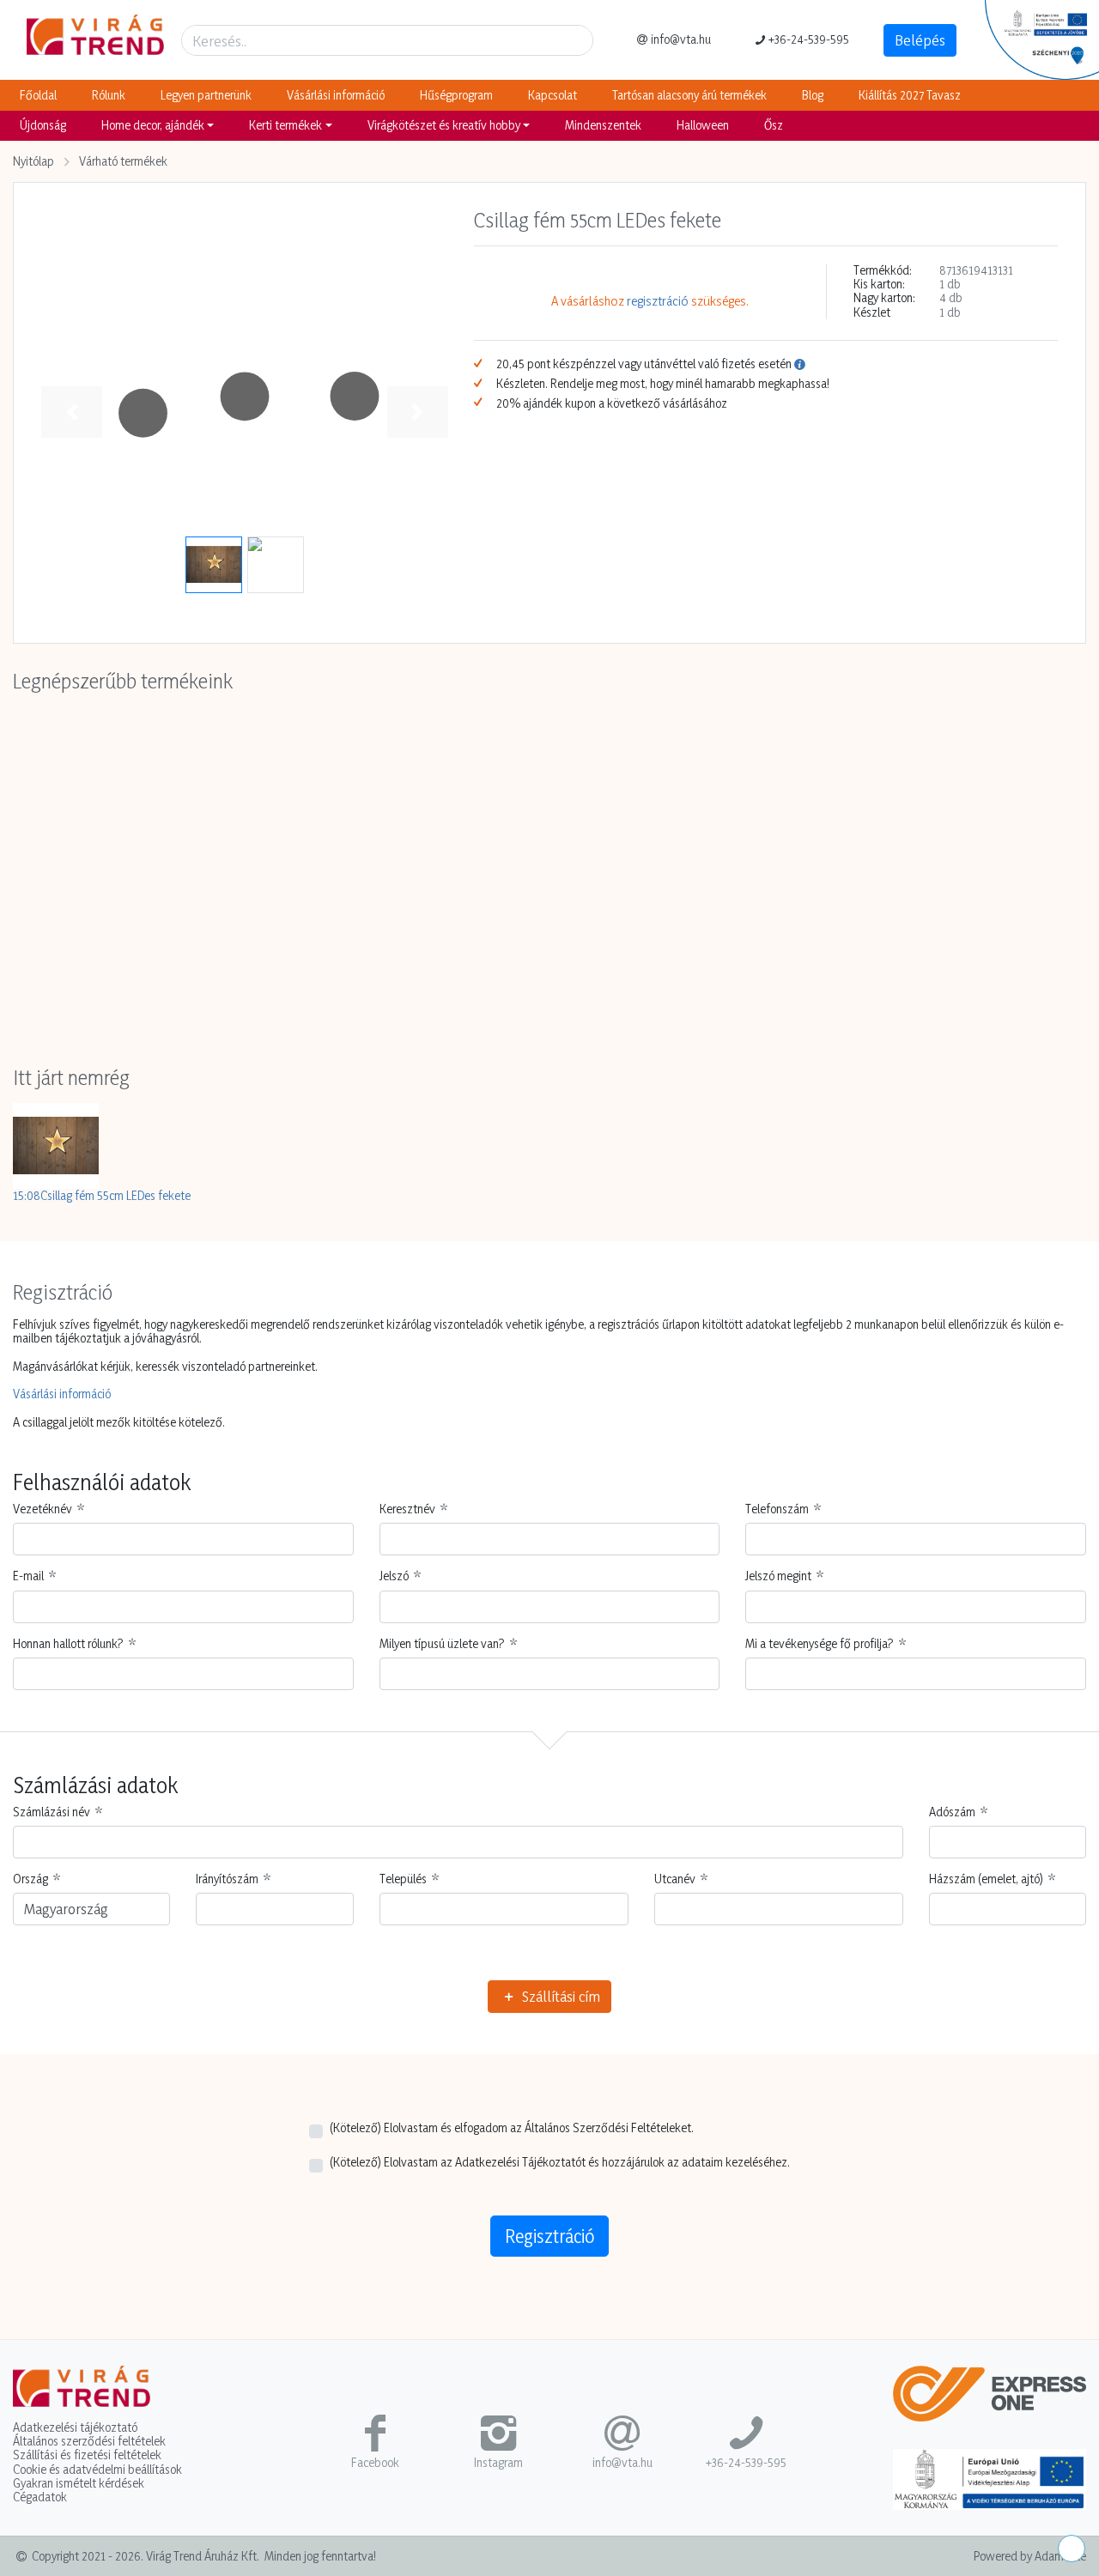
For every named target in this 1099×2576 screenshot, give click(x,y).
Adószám (952, 1812)
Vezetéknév (43, 1509)
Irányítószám (227, 1879)
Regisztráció (549, 2236)
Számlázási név (52, 1812)
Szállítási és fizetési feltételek (87, 2455)
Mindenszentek (603, 125)
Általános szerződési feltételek (89, 2441)
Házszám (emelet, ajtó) (986, 1879)
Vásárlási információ (336, 95)
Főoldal (38, 95)
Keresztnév (407, 1509)
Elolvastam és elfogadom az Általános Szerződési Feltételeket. (512, 2128)
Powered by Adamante (1030, 2556)
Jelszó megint (778, 1576)
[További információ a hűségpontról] (800, 364)
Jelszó (394, 1576)
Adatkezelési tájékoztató (75, 2428)
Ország (30, 1879)
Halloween (703, 125)
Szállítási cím (559, 1996)
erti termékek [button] (285, 125)
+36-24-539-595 (809, 39)
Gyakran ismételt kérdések (79, 2483)
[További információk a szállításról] (990, 2400)
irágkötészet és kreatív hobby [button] (444, 125)
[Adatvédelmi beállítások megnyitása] (1072, 2549)
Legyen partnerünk (206, 95)
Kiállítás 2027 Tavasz (910, 95)
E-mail (28, 1576)
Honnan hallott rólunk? (68, 1644)
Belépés (920, 40)
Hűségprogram (456, 95)
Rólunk (109, 95)
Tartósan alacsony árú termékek (689, 95)
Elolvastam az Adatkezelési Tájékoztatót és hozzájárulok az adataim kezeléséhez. (560, 2162)
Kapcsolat (553, 95)
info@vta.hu (681, 39)
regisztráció (658, 302)
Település (403, 1879)
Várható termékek (123, 161)
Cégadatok (40, 2497)
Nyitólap (33, 161)
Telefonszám (777, 1509)
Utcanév (675, 1879)
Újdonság (43, 125)
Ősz (774, 125)
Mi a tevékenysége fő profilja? (820, 1644)
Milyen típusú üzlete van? (442, 1644)
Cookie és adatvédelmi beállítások (97, 2470)
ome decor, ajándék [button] (153, 125)
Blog (813, 95)
